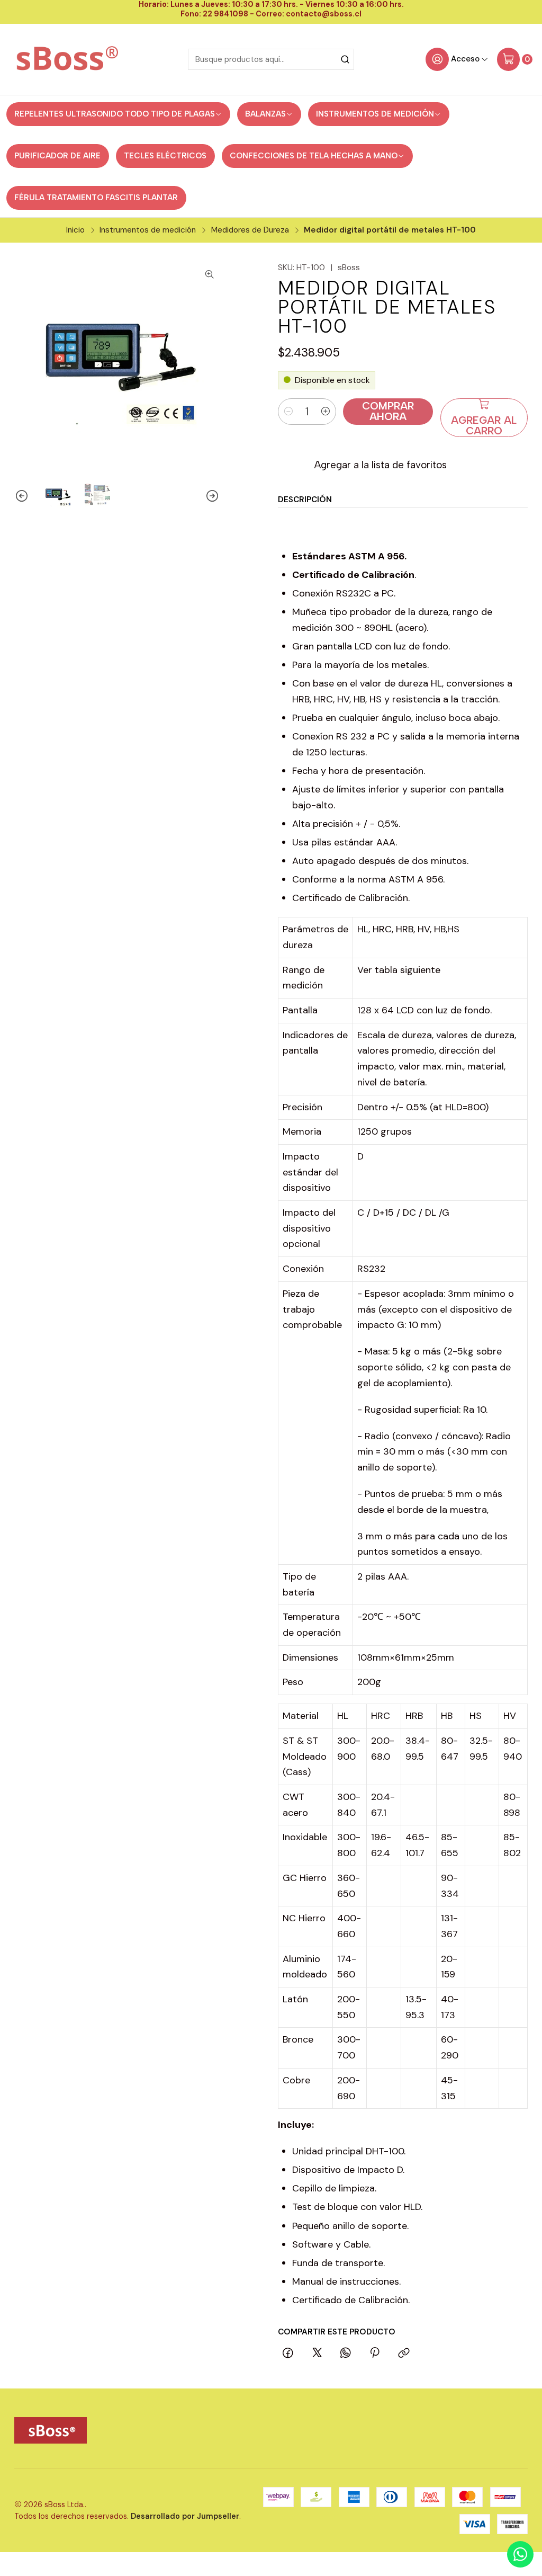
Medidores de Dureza (250, 230)
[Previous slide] (22, 496)
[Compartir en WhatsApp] (346, 2354)
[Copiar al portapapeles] (404, 2354)
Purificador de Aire (57, 156)
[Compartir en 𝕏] (317, 2354)
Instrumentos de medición (375, 114)
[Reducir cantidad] (288, 412)
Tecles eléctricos (165, 156)
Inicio (75, 230)
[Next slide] (212, 496)
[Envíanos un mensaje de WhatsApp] (520, 2554)
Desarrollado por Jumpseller (185, 2516)
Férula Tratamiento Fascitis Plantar (96, 198)
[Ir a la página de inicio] (68, 59)
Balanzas (265, 114)
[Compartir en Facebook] (288, 2354)
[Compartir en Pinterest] (375, 2354)
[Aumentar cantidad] (326, 412)
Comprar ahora (388, 411)
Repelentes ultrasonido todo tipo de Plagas (115, 114)
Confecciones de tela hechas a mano (314, 156)
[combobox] (271, 59)
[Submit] (345, 59)
